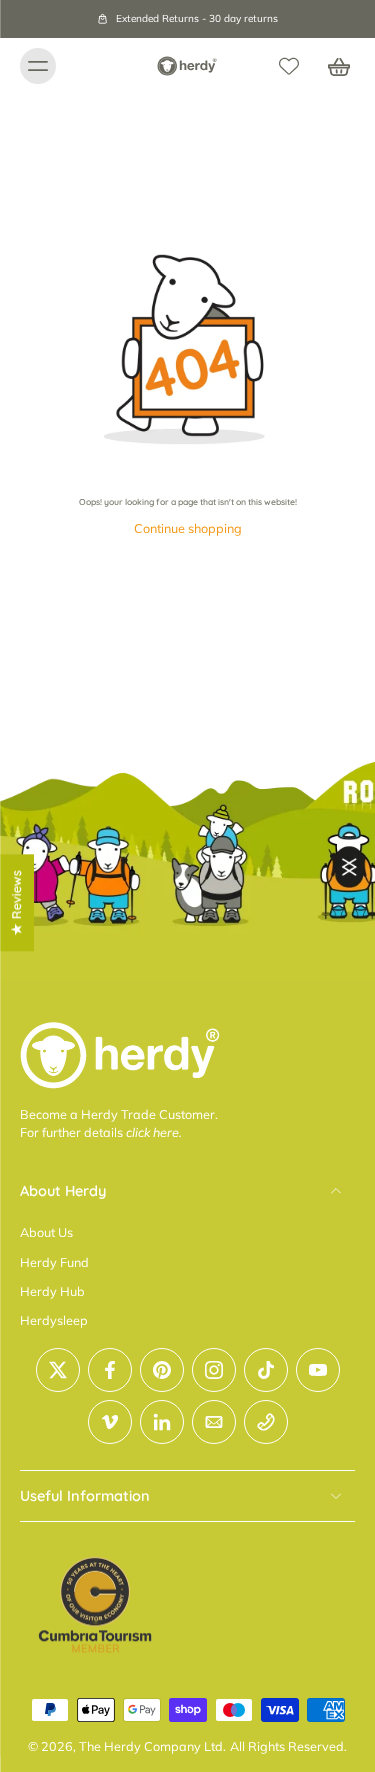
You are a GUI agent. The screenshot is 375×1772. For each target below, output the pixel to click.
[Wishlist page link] (289, 66)
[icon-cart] (333, 66)
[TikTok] (266, 1370)
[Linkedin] (162, 1422)
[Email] (214, 1422)
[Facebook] (110, 1370)
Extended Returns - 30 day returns (197, 18)
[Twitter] (58, 1370)
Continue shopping (188, 528)
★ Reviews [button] (16, 902)
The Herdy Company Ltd (151, 1747)
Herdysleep (54, 1321)
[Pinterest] (162, 1370)
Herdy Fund (54, 1262)
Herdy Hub (52, 1291)
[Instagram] (214, 1370)
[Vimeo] (110, 1422)
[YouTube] (318, 1370)
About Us (46, 1233)
